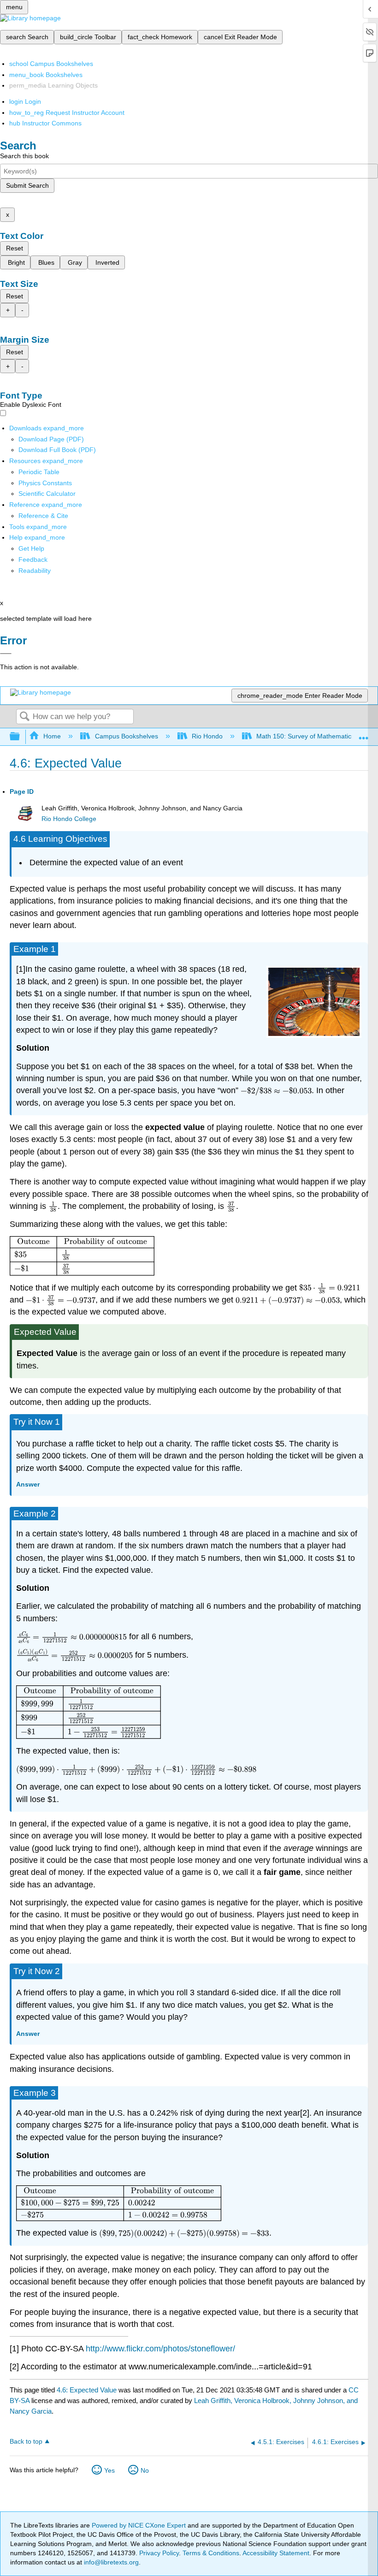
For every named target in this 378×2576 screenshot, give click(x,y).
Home (52, 736)
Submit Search (27, 185)
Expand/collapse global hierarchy (21, 737)
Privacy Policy (159, 2553)
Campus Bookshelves (126, 736)
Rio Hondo (207, 736)
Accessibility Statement (276, 2553)
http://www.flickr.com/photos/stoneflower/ (160, 2349)
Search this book (24, 156)
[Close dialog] (6, 654)
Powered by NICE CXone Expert (140, 2525)
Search (24, 717)
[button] (33, 559)
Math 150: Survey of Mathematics (305, 736)
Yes (109, 2470)
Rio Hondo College (69, 819)
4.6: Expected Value (87, 2390)
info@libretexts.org (110, 2562)
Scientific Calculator (47, 494)
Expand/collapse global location (364, 734)
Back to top (26, 2442)
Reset (15, 248)
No (145, 2470)
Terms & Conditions (211, 2553)
